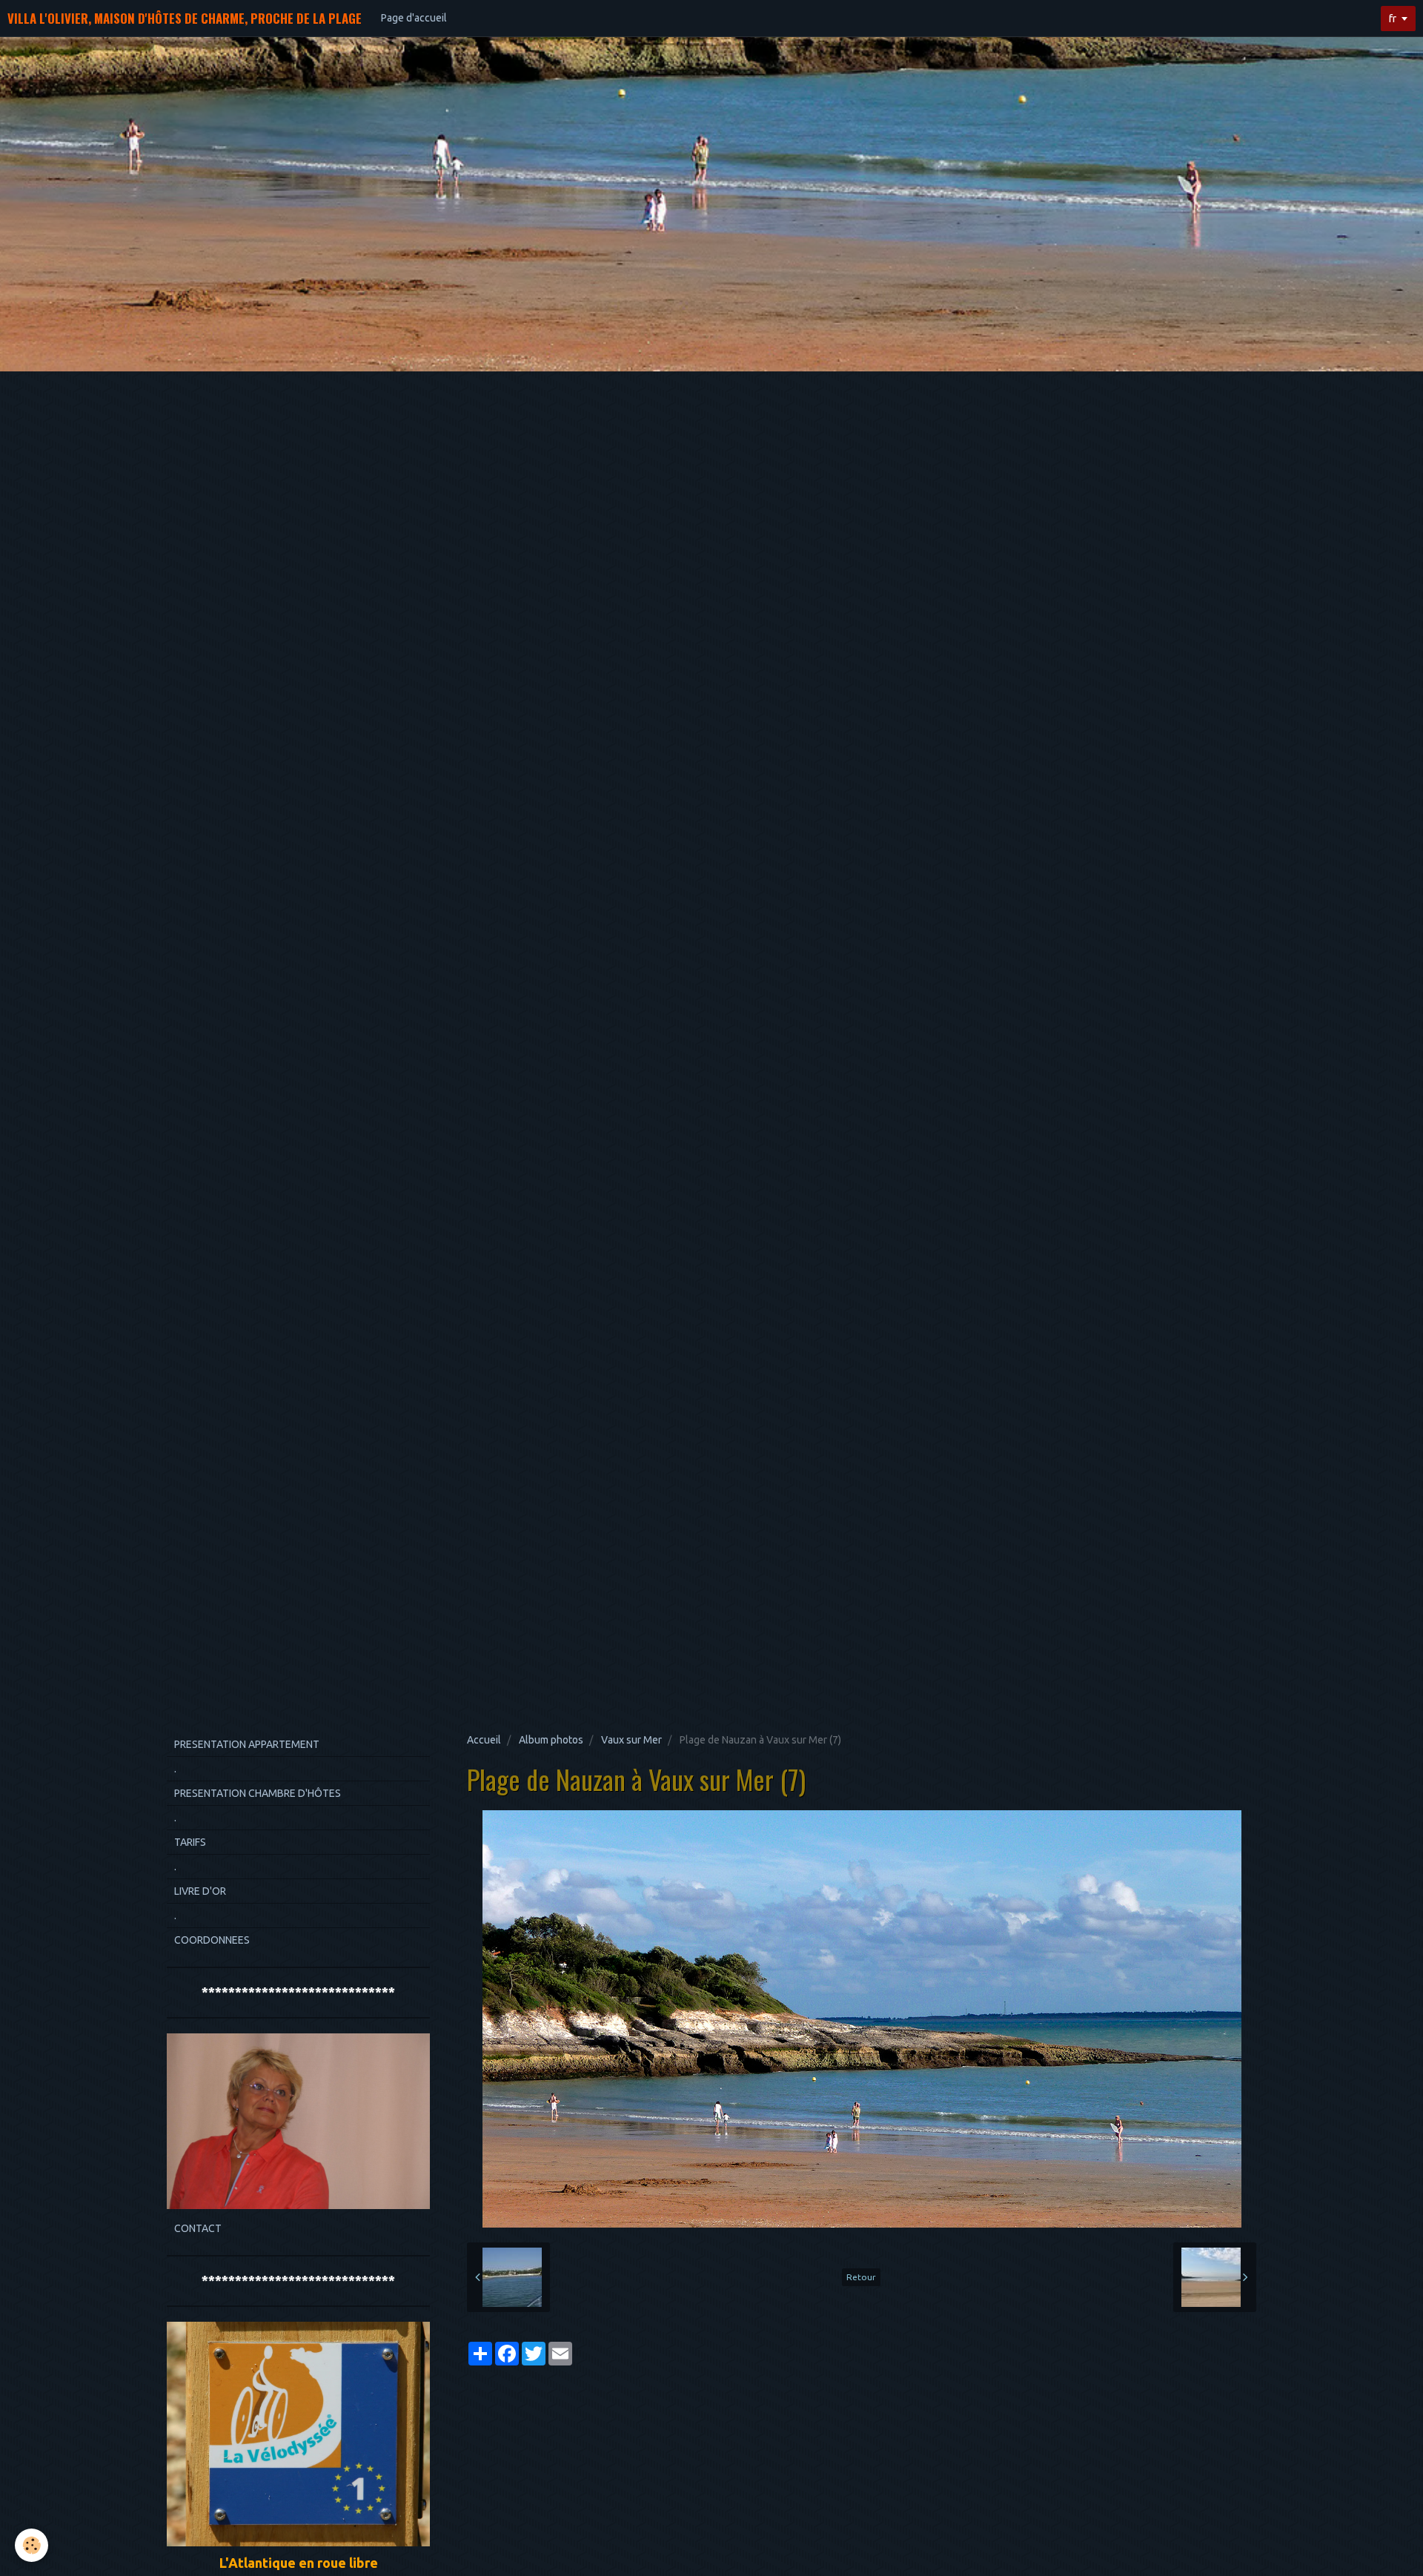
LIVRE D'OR (200, 1891)
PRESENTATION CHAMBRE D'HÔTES (258, 1793)
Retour (861, 2277)
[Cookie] (31, 2545)
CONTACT (198, 2228)
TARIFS (190, 1842)
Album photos (551, 1740)
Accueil (484, 1740)
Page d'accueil (414, 18)
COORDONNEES (212, 1940)
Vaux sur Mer (631, 1740)
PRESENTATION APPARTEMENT (247, 1744)
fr (1393, 19)
